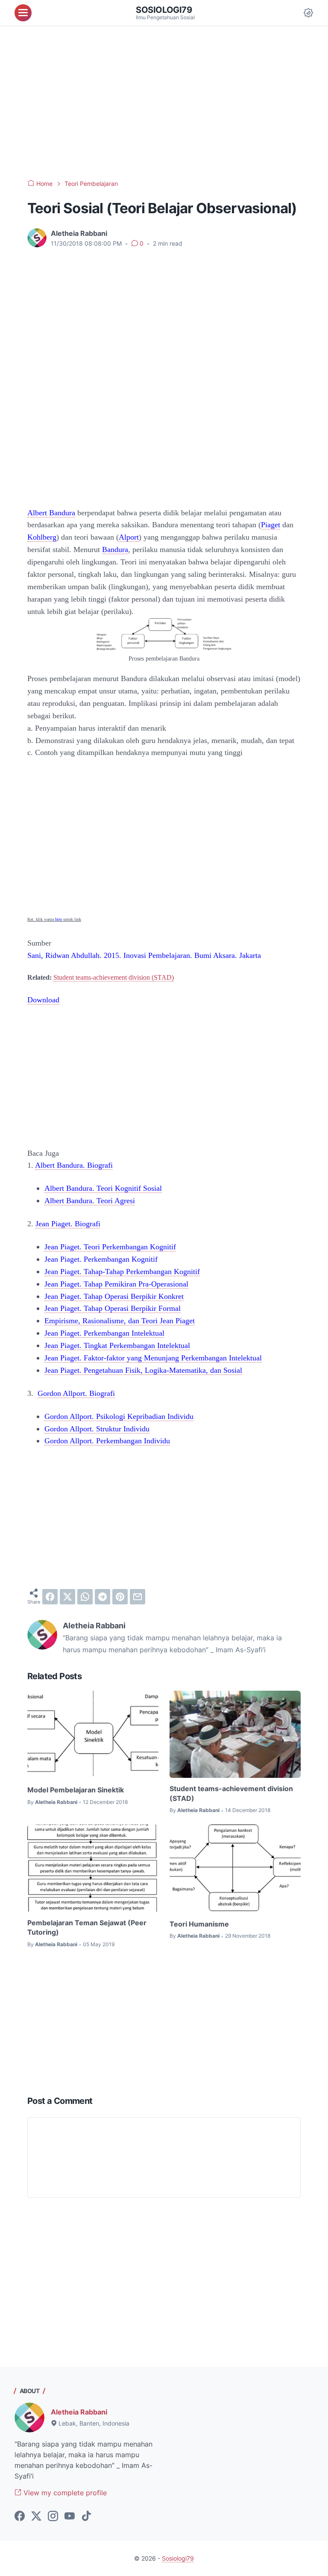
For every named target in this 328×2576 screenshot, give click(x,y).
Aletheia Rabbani (79, 2412)
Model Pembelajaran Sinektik (76, 1790)
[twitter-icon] (36, 2517)
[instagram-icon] (53, 2517)
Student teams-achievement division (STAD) (114, 977)
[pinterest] (120, 1597)
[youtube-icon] (70, 2517)
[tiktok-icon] (86, 2517)
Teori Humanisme (199, 1924)
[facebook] (50, 1597)
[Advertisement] (164, 103)
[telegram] (102, 1597)
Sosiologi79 (164, 10)
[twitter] (67, 1597)
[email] (138, 1597)
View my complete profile (64, 2493)
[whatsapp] (85, 1597)
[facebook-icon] (20, 2517)
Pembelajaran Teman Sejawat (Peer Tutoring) (87, 1927)
